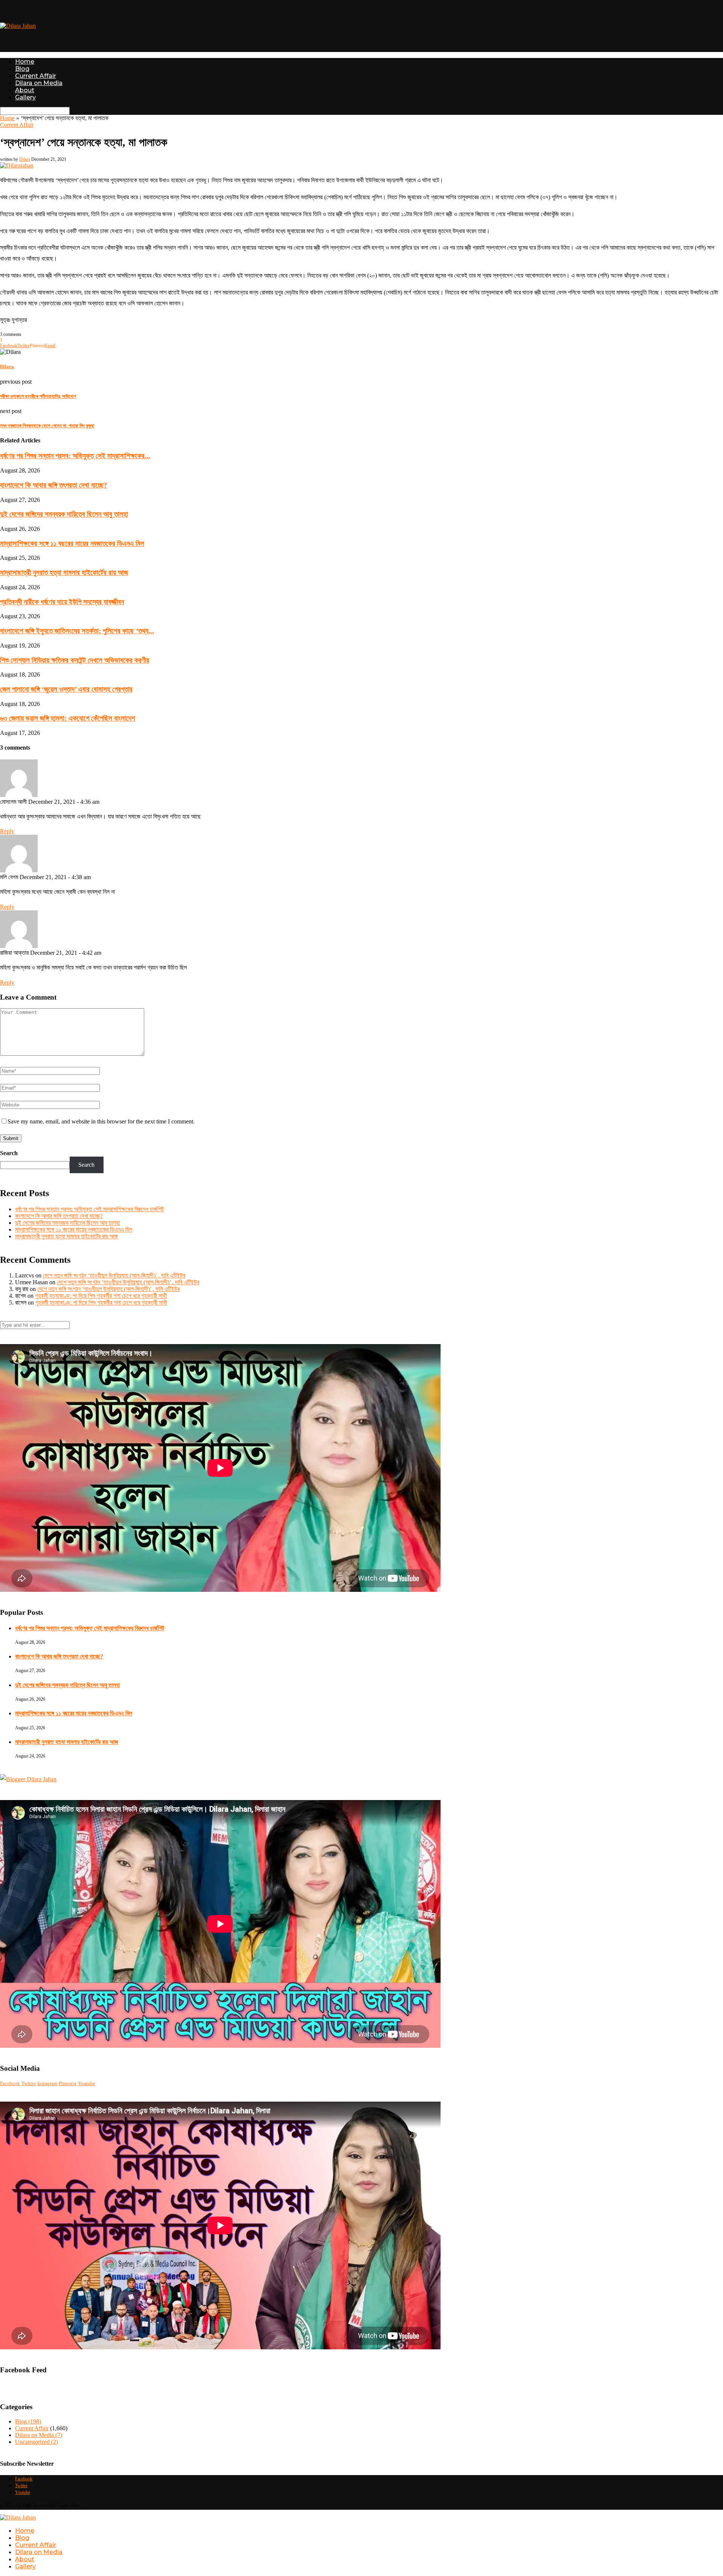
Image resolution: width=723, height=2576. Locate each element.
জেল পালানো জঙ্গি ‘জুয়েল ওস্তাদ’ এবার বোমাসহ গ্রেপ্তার (66, 689)
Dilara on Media (39, 83)
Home (25, 62)
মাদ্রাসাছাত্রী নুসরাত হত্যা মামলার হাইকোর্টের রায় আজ (64, 572)
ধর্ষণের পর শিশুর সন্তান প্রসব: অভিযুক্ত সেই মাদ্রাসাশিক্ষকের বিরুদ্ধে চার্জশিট (89, 1209)
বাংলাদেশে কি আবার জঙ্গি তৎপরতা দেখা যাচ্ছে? (54, 485)
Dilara (25, 159)
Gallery (25, 97)
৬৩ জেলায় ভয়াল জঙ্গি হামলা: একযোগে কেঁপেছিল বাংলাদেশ (68, 718)
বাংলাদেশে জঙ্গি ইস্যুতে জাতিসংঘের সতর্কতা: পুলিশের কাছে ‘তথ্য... (77, 631)
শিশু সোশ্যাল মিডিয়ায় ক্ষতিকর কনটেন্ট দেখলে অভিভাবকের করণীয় (75, 660)
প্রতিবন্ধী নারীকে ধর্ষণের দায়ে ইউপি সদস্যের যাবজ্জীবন (62, 602)
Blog (22, 69)
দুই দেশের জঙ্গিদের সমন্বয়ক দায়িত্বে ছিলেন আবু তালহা (64, 514)
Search (9, 1153)
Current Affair (36, 76)
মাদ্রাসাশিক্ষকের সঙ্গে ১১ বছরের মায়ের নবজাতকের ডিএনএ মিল (72, 543)
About (25, 90)
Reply (7, 831)
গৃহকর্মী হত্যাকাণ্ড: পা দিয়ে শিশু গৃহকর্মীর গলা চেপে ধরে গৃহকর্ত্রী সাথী (101, 1296)
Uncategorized (37, 2442)
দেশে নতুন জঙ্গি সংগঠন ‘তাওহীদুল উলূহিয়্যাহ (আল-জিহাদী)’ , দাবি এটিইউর (114, 1275)
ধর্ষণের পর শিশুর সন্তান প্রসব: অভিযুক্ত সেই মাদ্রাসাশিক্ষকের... (75, 456)
